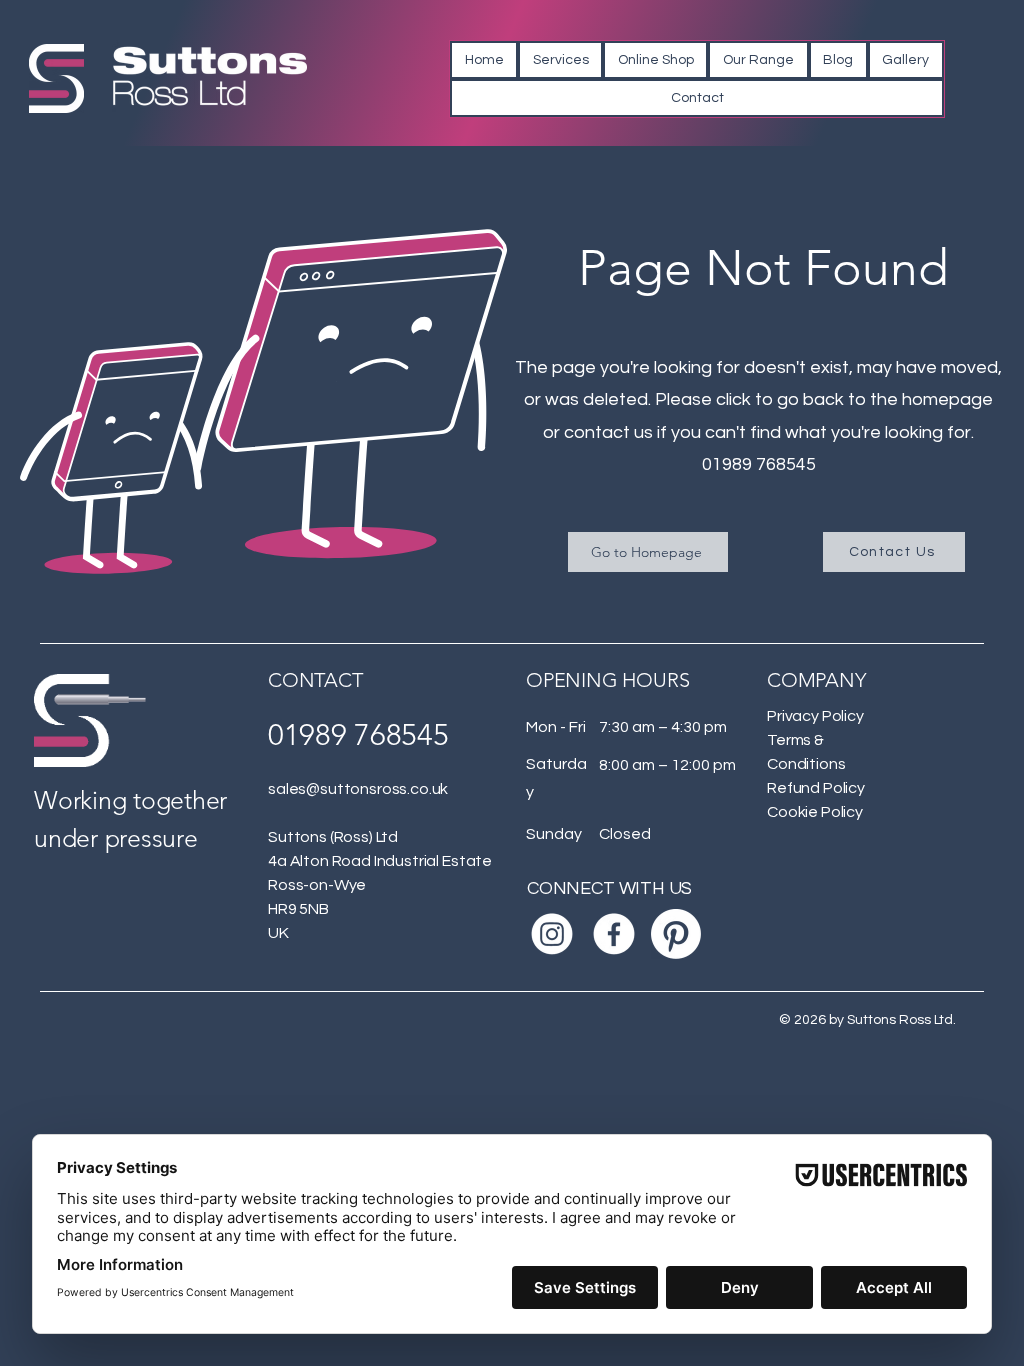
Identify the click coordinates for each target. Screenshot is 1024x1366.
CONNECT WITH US (609, 888)
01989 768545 (759, 464)
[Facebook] (614, 934)
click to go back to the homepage (854, 399)
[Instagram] (552, 934)
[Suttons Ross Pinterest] (676, 934)
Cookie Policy (815, 812)
